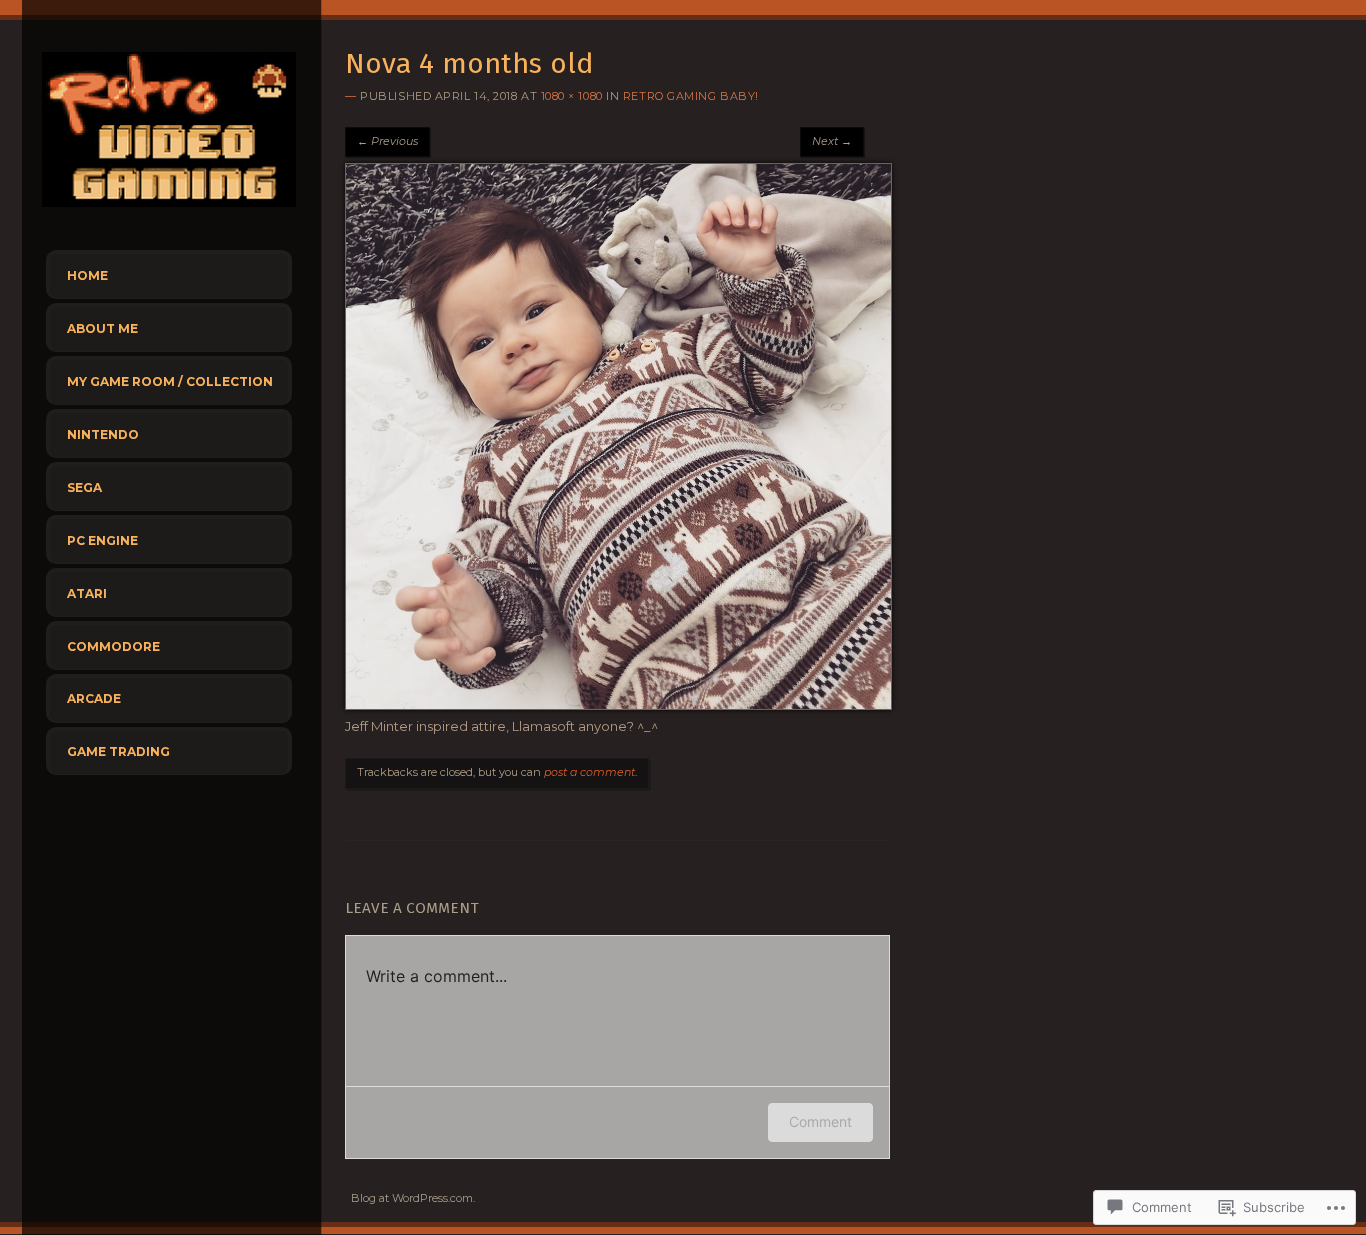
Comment (820, 1121)
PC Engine (102, 540)
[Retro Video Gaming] (169, 212)
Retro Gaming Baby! (691, 96)
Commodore (113, 646)
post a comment (589, 772)
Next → (832, 141)
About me (102, 328)
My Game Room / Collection (170, 381)
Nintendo (103, 434)
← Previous (387, 141)
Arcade (94, 698)
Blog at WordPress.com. (413, 1198)
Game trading (118, 751)
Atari (87, 593)
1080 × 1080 (572, 96)
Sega (84, 487)
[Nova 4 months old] (618, 705)
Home (87, 275)
